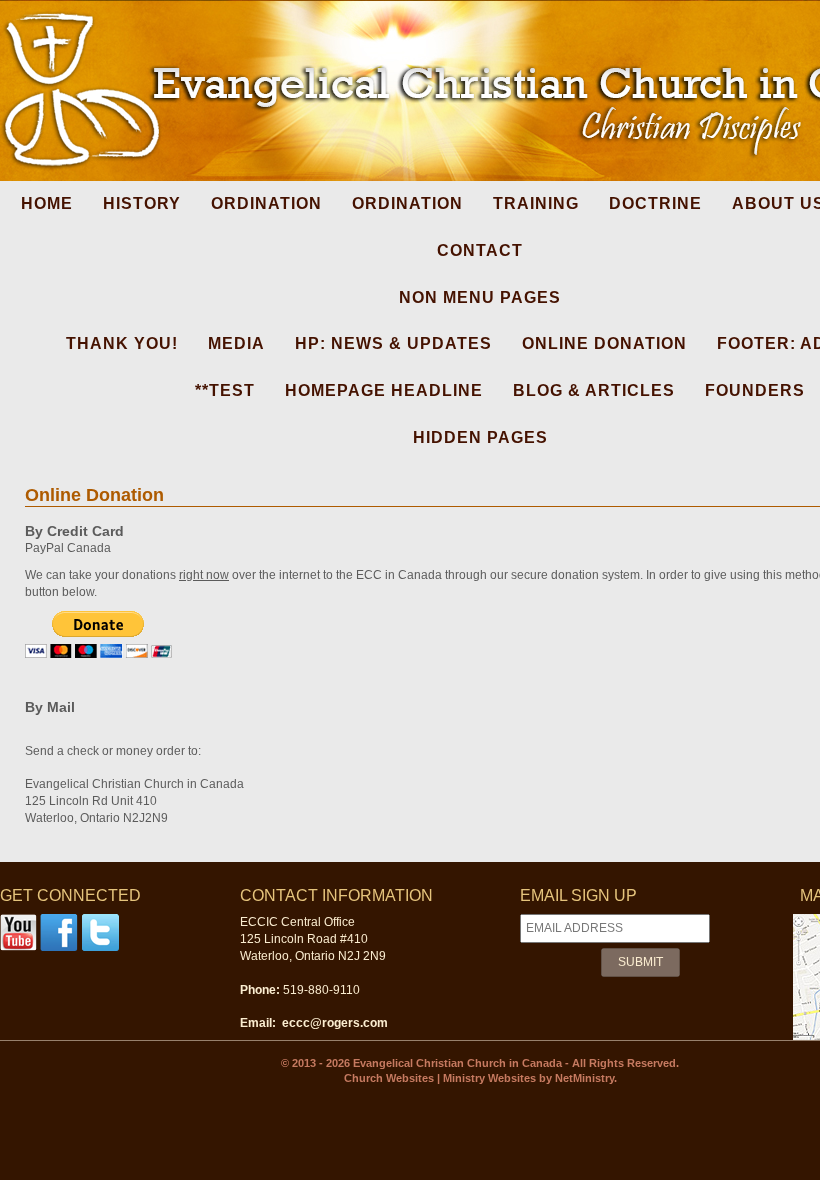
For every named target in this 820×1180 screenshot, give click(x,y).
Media (236, 343)
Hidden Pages (480, 437)
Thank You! (122, 343)
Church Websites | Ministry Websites (441, 1078)
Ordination (266, 203)
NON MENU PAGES (480, 297)
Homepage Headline (384, 390)
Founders (755, 390)
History (142, 203)
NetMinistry (584, 1078)
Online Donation (604, 343)
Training (536, 203)
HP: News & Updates (393, 343)
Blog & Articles (594, 390)
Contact (480, 250)
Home (47, 203)
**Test (225, 390)
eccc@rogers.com (335, 1023)
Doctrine (655, 203)
